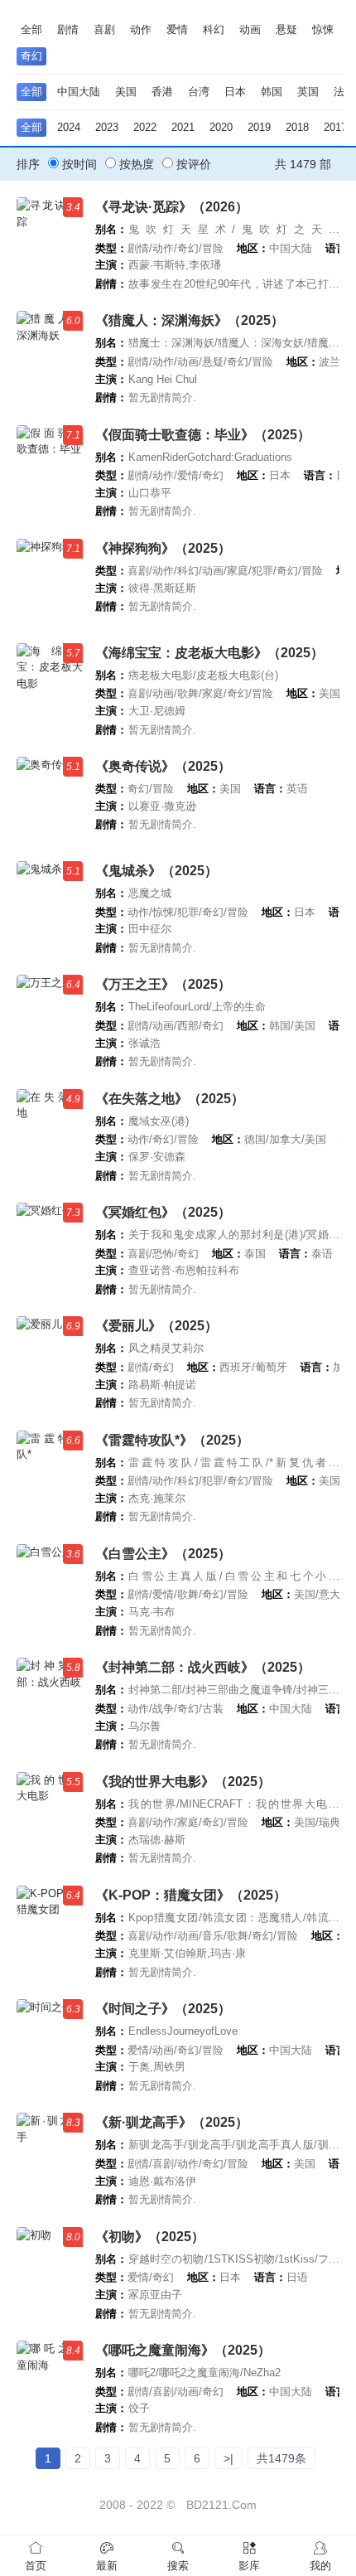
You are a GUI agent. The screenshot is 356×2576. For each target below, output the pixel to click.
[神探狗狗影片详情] (50, 582)
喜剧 (104, 29)
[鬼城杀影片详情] (50, 905)
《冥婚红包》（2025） (163, 1212)
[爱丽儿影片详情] (50, 1360)
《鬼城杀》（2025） (156, 871)
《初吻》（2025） (150, 2237)
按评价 (192, 164)
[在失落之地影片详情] (50, 1133)
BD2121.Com (221, 2505)
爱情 (177, 29)
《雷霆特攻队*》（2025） (172, 1440)
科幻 (214, 29)
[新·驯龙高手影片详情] (50, 2156)
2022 (145, 127)
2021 (183, 127)
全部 (31, 29)
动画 (250, 29)
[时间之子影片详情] (50, 2043)
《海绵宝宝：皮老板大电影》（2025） (209, 653)
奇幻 (31, 56)
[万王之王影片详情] (50, 1018)
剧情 (68, 29)
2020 (221, 127)
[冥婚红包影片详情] (50, 1246)
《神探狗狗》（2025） (163, 548)
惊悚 (323, 29)
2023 (107, 127)
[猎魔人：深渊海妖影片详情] (50, 354)
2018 (297, 127)
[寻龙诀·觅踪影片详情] (50, 241)
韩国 (272, 92)
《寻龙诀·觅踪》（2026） (172, 207)
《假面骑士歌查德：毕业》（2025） (203, 435)
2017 (335, 127)
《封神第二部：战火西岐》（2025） (203, 1667)
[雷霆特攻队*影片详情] (50, 1474)
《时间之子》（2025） (163, 2009)
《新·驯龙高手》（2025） (172, 2122)
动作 (141, 29)
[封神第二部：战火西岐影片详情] (50, 1701)
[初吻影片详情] (50, 2271)
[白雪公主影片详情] (50, 1588)
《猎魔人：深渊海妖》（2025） (190, 320)
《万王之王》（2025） (163, 984)
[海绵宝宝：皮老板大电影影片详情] (50, 687)
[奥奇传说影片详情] (50, 800)
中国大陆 (79, 92)
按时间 (78, 164)
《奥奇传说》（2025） (163, 766)
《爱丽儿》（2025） (156, 1326)
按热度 (135, 164)
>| (229, 2458)
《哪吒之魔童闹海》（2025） (183, 2350)
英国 (308, 92)
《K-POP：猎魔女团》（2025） (191, 1895)
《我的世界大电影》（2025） (183, 1782)
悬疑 (286, 29)
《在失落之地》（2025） (170, 1099)
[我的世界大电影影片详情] (50, 1816)
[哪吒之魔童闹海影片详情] (50, 2384)
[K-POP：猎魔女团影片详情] (50, 1929)
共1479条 (281, 2458)
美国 (126, 92)
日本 (235, 92)
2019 (259, 127)
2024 (69, 127)
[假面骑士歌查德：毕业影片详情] (50, 469)
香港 (162, 92)
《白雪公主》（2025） (163, 1554)
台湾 (199, 92)
